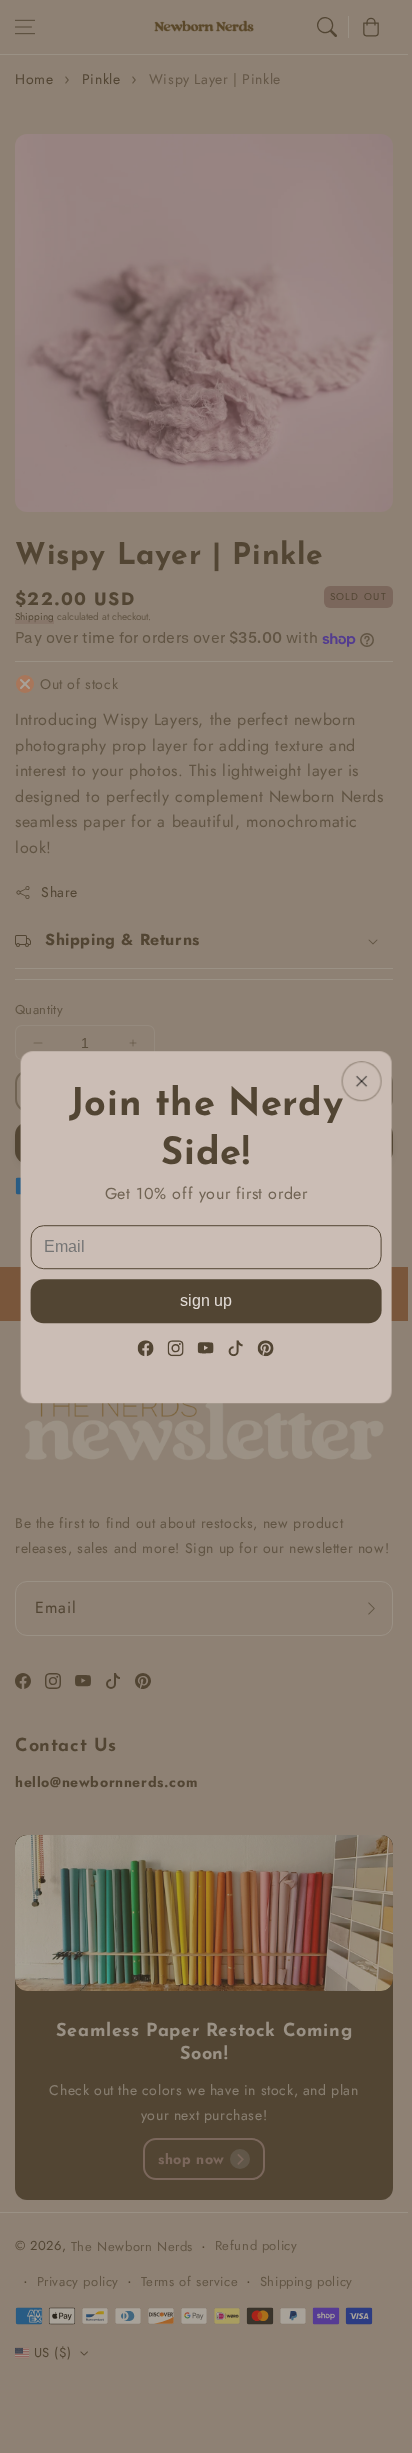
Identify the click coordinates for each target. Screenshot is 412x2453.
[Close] (361, 1081)
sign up (206, 1299)
